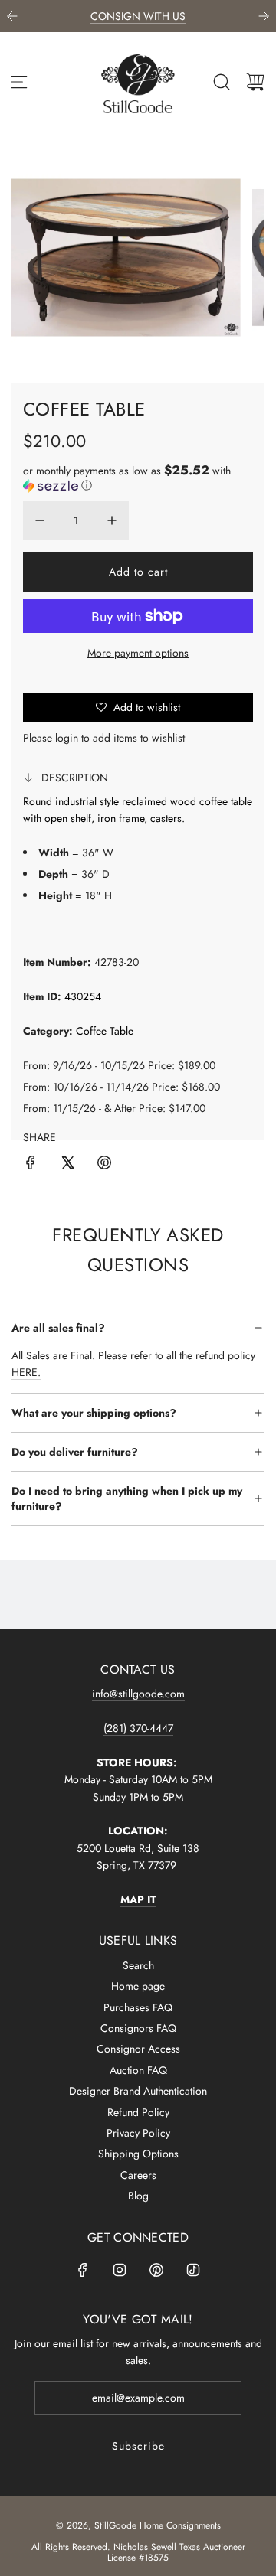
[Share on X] (67, 1165)
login (67, 738)
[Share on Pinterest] (104, 1165)
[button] (138, 478)
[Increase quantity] (112, 520)
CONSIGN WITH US (138, 16)
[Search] (222, 82)
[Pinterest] (156, 2270)
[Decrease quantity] (40, 520)
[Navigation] (19, 82)
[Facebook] (83, 2270)
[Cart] (255, 82)
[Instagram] (120, 2270)
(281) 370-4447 (138, 1728)
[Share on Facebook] (31, 1165)
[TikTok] (193, 2270)
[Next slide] (264, 16)
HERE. (26, 1372)
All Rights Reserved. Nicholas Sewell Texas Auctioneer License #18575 (138, 2552)
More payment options (138, 653)
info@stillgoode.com (138, 1694)
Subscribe (138, 2446)
